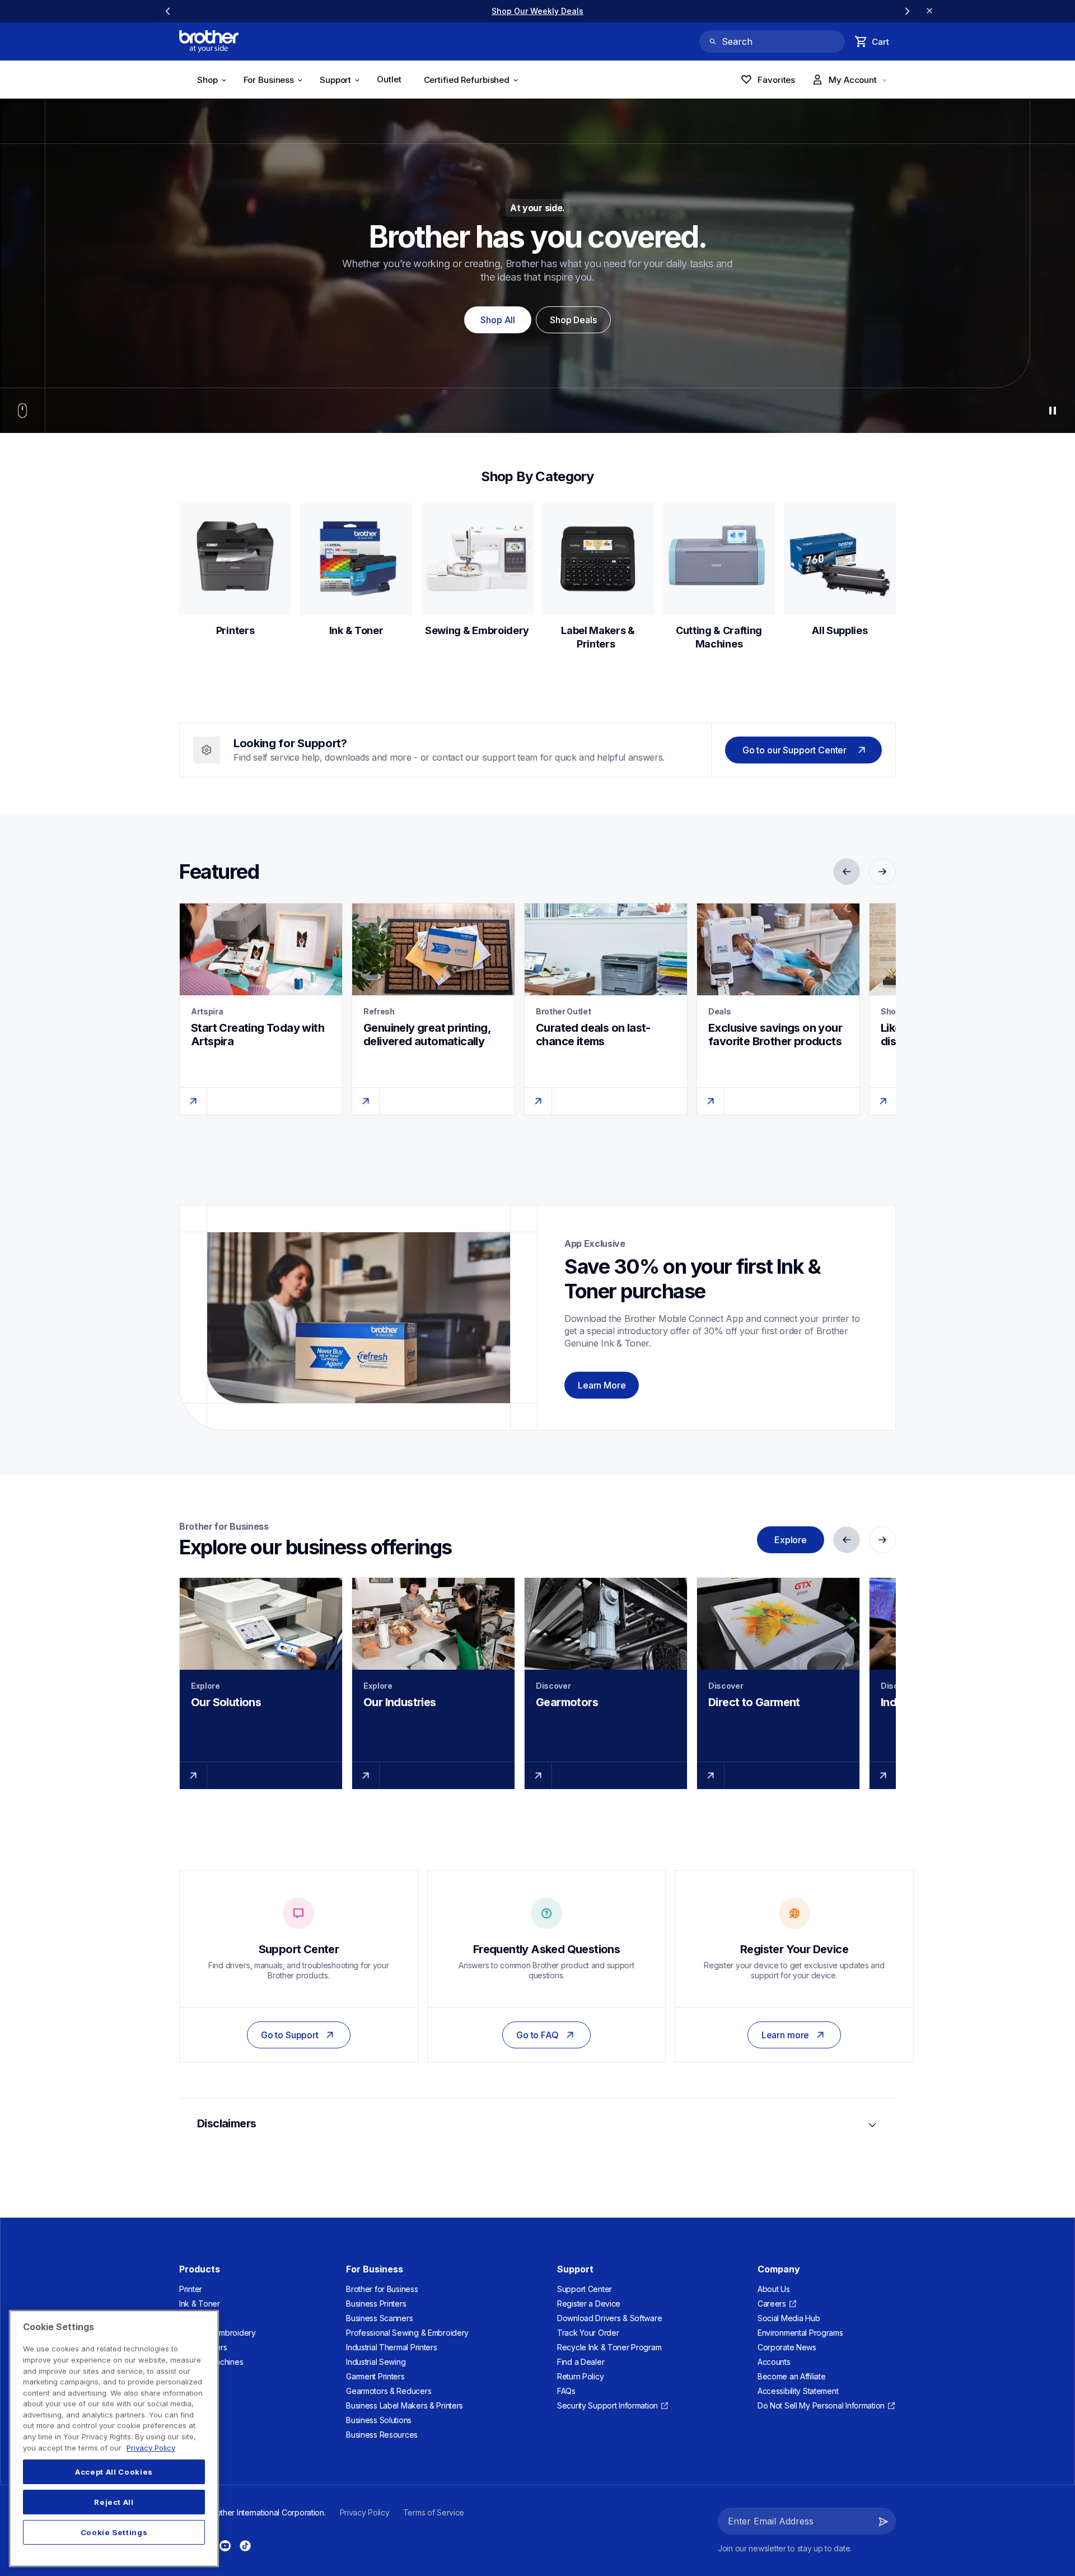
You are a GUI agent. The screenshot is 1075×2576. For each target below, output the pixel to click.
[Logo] (209, 41)
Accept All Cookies (114, 2472)
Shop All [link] (498, 320)
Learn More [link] (602, 1385)
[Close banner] (929, 11)
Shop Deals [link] (573, 320)
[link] (392, 81)
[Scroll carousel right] (907, 11)
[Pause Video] (1053, 411)
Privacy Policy (151, 2448)
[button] (884, 2521)
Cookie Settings (114, 2532)
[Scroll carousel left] (168, 11)
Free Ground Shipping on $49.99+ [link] (538, 11)
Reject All (114, 2502)
